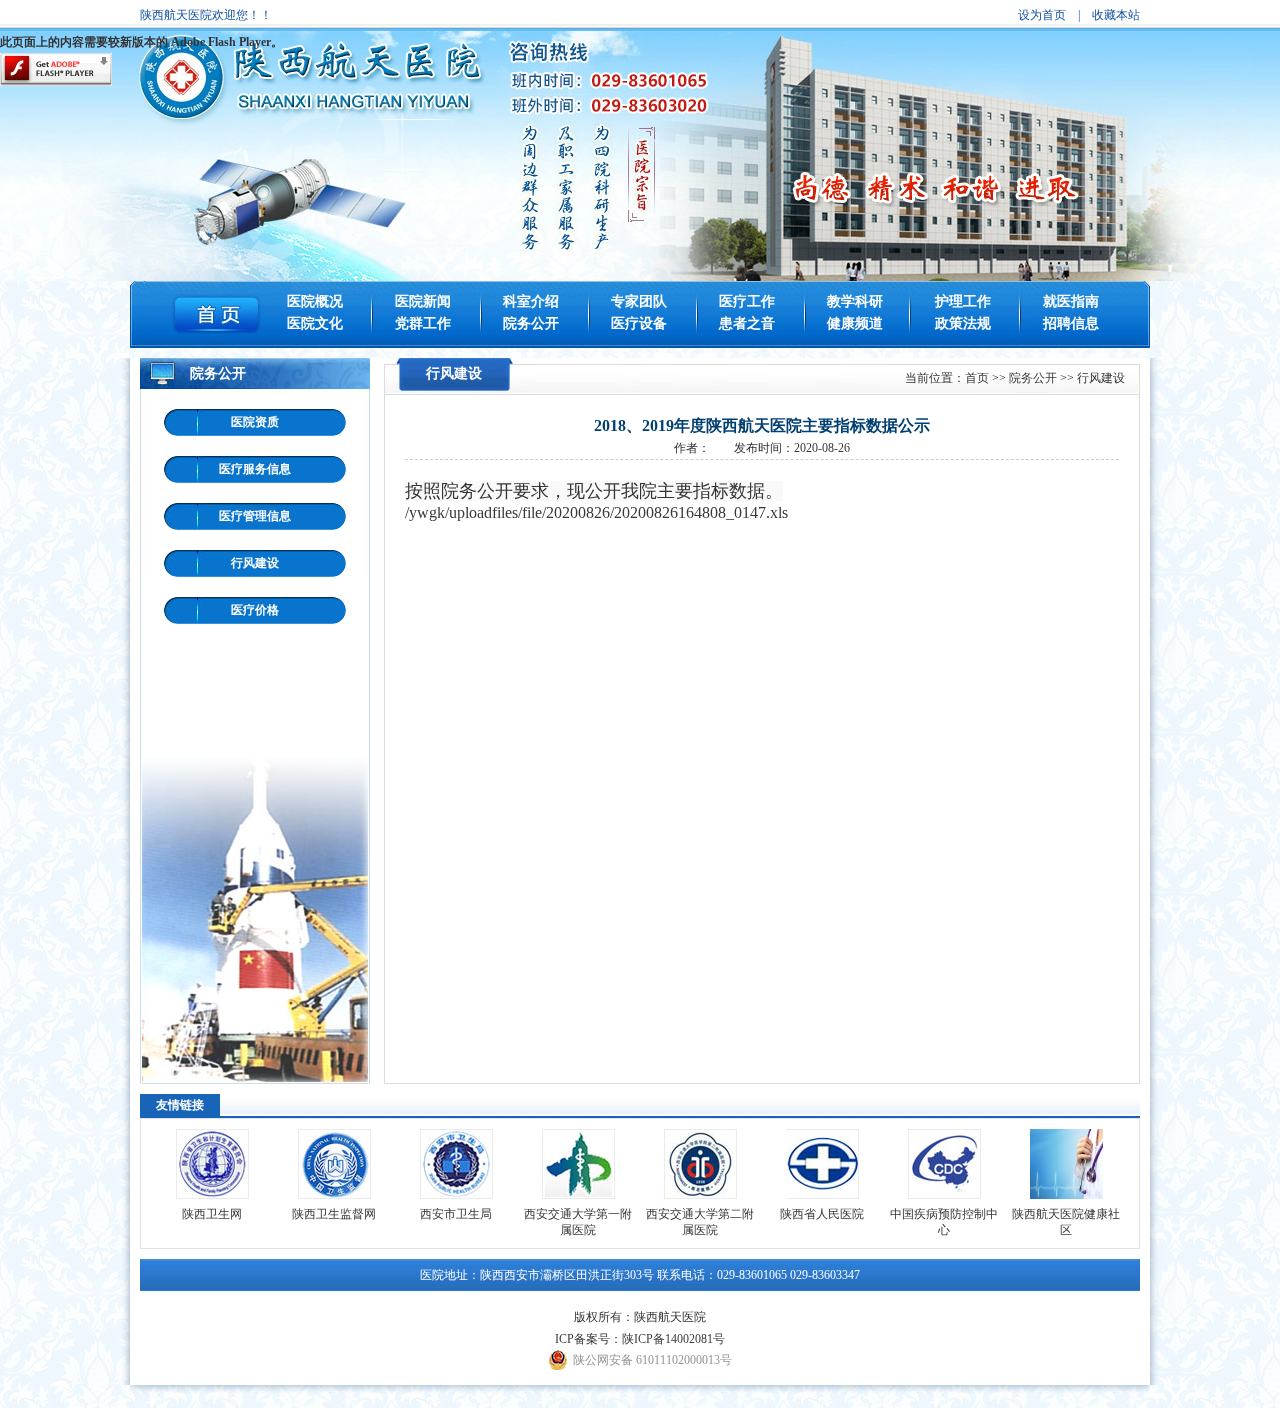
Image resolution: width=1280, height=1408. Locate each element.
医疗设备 (639, 323)
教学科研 (855, 301)
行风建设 (255, 563)
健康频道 (855, 323)
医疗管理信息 (255, 516)
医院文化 (315, 323)
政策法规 (963, 323)
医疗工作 (747, 301)
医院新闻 (423, 301)
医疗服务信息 (255, 469)
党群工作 (423, 323)
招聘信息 (1071, 323)
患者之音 (747, 323)
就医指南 (1071, 301)
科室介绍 (531, 301)
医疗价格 (255, 610)
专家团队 (639, 301)
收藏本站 (1116, 15)
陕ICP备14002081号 (673, 1339)
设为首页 (1042, 15)
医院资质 (255, 422)
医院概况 (315, 301)
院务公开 (531, 323)
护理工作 (963, 301)
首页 (977, 378)
